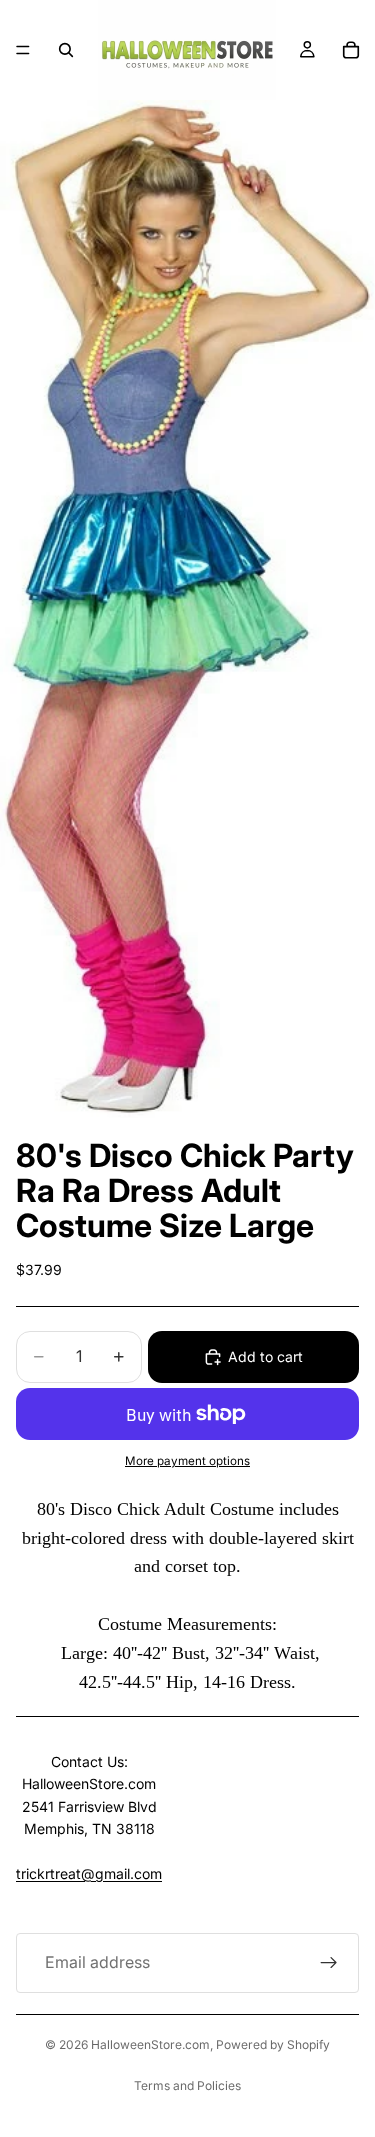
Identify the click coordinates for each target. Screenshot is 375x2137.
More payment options (187, 1461)
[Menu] (23, 50)
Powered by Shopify (273, 2044)
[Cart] (351, 50)
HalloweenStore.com (150, 2044)
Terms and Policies (187, 2085)
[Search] (66, 50)
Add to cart (265, 1356)
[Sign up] (329, 1963)
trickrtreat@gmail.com (89, 1873)
